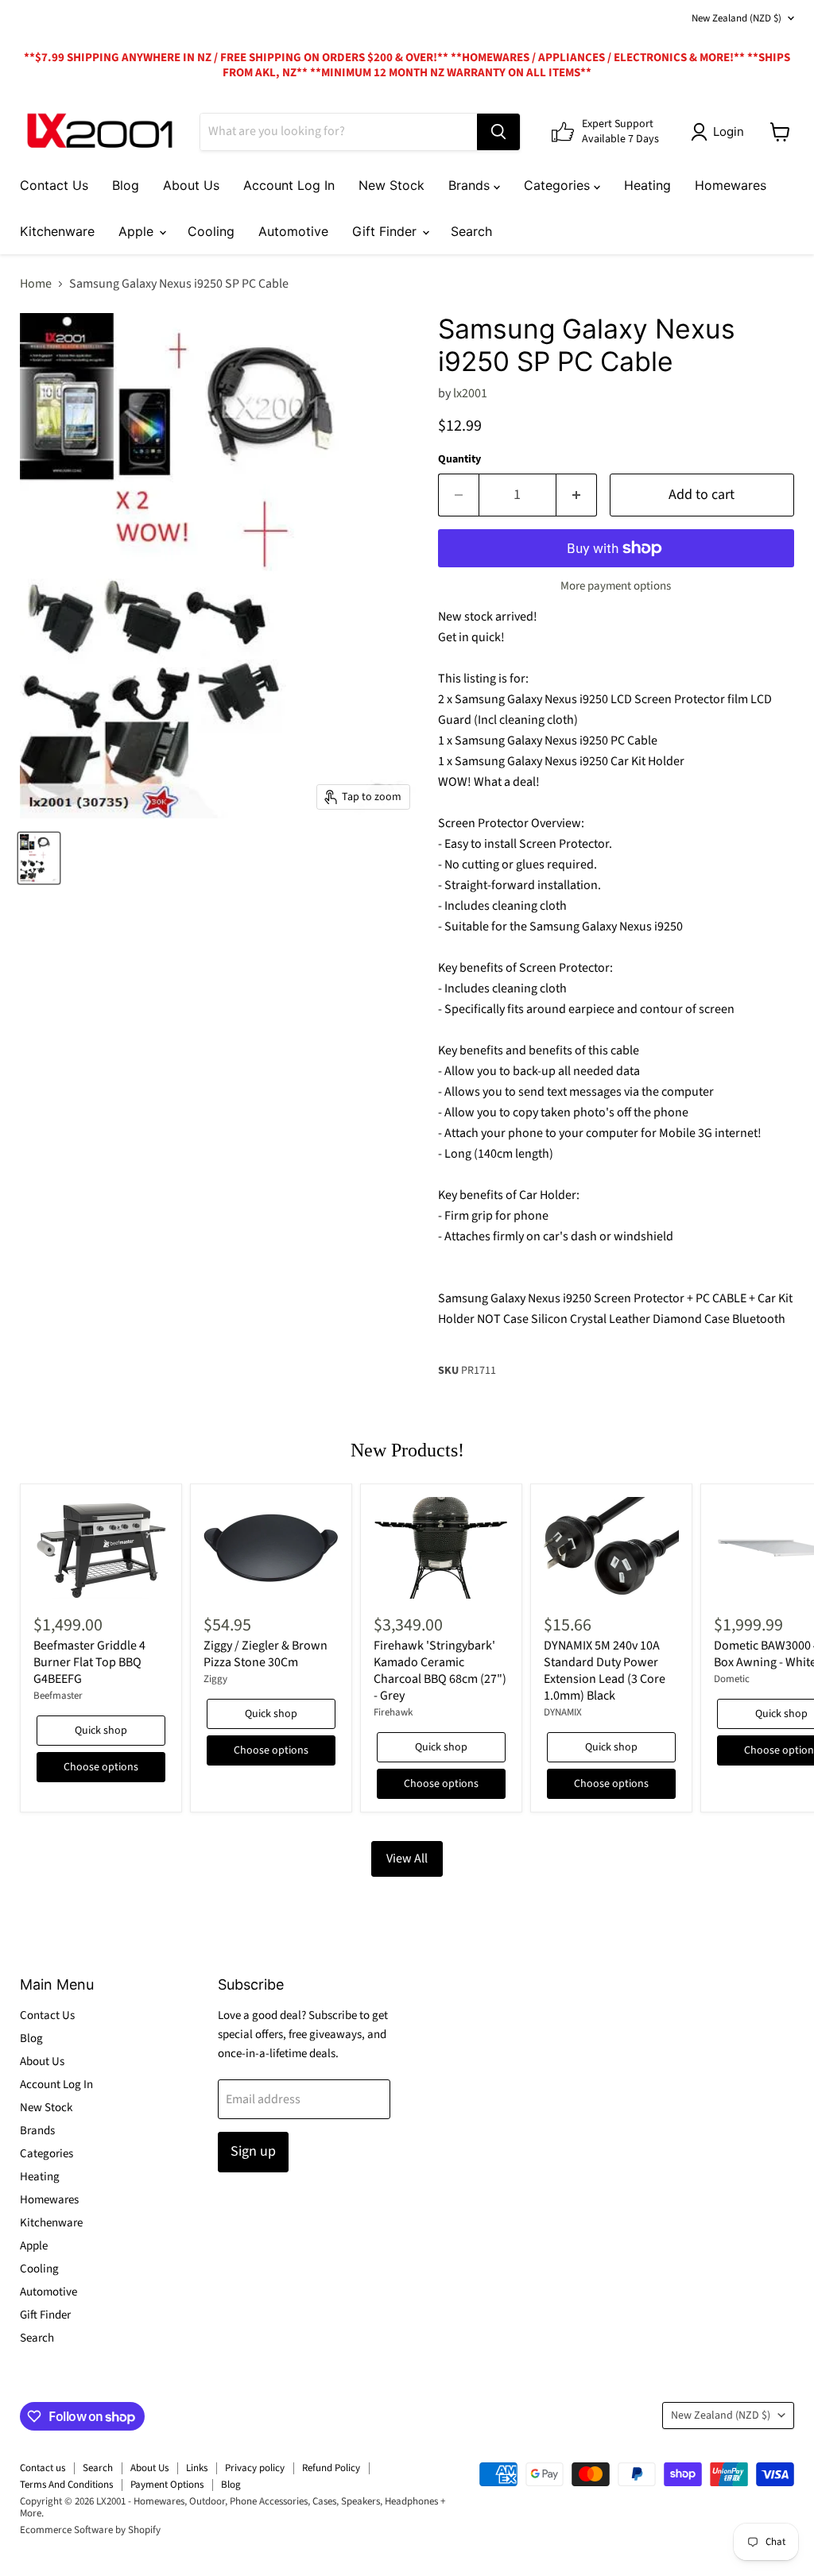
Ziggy (215, 1679)
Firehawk (393, 1712)
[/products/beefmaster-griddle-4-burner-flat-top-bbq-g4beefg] (101, 1548)
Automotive (293, 231)
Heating (647, 185)
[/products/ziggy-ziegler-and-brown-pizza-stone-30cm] (271, 1548)
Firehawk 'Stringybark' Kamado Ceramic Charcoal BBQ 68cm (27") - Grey (440, 1671)
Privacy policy (255, 2468)
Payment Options (167, 2485)
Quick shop (101, 1731)
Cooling (211, 231)
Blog (126, 185)
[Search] (498, 132)
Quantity (459, 459)
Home (36, 284)
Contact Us (54, 185)
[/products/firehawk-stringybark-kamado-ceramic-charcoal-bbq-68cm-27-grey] (441, 1548)
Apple (138, 231)
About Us (191, 185)
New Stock (391, 185)
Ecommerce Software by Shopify (90, 2530)
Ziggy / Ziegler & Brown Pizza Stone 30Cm (266, 1654)
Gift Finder (386, 231)
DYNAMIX (563, 1712)
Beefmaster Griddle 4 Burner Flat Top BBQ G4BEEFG (89, 1662)
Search (471, 231)
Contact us (43, 2468)
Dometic (732, 1679)
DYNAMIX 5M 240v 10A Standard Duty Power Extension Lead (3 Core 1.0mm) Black (605, 1671)
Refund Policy (331, 2468)
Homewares (731, 185)
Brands (471, 185)
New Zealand (736, 18)
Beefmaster (58, 1696)
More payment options (616, 586)
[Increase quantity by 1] (577, 495)
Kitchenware (57, 231)
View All (407, 1859)
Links (197, 2468)
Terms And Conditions (66, 2485)
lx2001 (470, 393)
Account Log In (289, 185)
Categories (559, 185)
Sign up (253, 2151)
